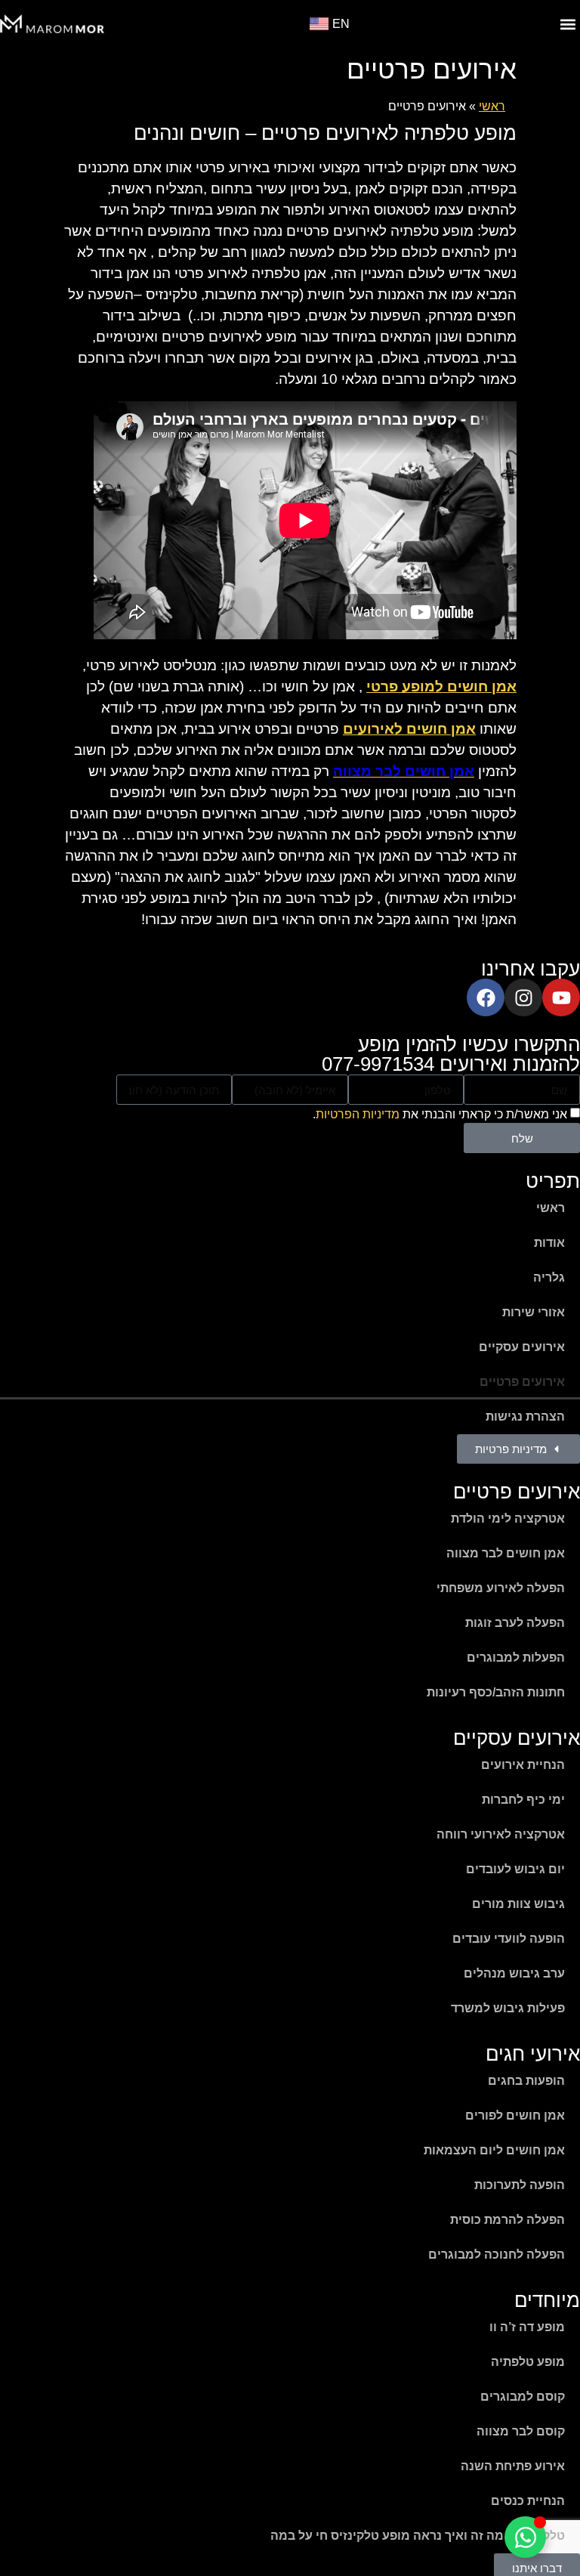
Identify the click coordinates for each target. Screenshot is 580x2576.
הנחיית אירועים (523, 1765)
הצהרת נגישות (525, 1416)
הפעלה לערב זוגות (515, 1623)
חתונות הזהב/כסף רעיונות (496, 1692)
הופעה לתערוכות (520, 2185)
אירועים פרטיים (522, 1382)
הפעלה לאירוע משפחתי (501, 1588)
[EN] (319, 24)
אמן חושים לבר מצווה (506, 1553)
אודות (549, 1243)
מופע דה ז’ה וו (527, 2327)
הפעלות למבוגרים (516, 1658)
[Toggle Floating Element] (525, 2537)
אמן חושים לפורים (515, 2115)
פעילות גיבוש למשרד (508, 2008)
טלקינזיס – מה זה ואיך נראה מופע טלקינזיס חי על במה (418, 2536)
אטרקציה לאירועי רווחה (501, 1834)
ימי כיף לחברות (523, 1800)
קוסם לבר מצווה (521, 2431)
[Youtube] (561, 997)
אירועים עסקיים (522, 1347)
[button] (568, 24)
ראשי (492, 106)
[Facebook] (486, 997)
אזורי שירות (534, 1312)
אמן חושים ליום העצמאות (494, 2150)
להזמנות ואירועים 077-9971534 (451, 1064)
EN (341, 24)
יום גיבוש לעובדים (515, 1869)
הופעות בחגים (526, 2081)
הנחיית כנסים (528, 2501)
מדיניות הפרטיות (358, 1114)
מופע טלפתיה (528, 2362)
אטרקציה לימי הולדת (508, 1518)
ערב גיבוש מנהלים (514, 1973)
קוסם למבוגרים (523, 2397)
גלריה (549, 1277)
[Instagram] (523, 997)
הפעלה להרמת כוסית (507, 2220)
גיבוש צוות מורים (518, 1904)
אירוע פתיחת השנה (513, 2466)
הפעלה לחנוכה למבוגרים (497, 2254)
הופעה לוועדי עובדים (509, 1939)
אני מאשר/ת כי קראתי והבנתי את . (440, 1114)
